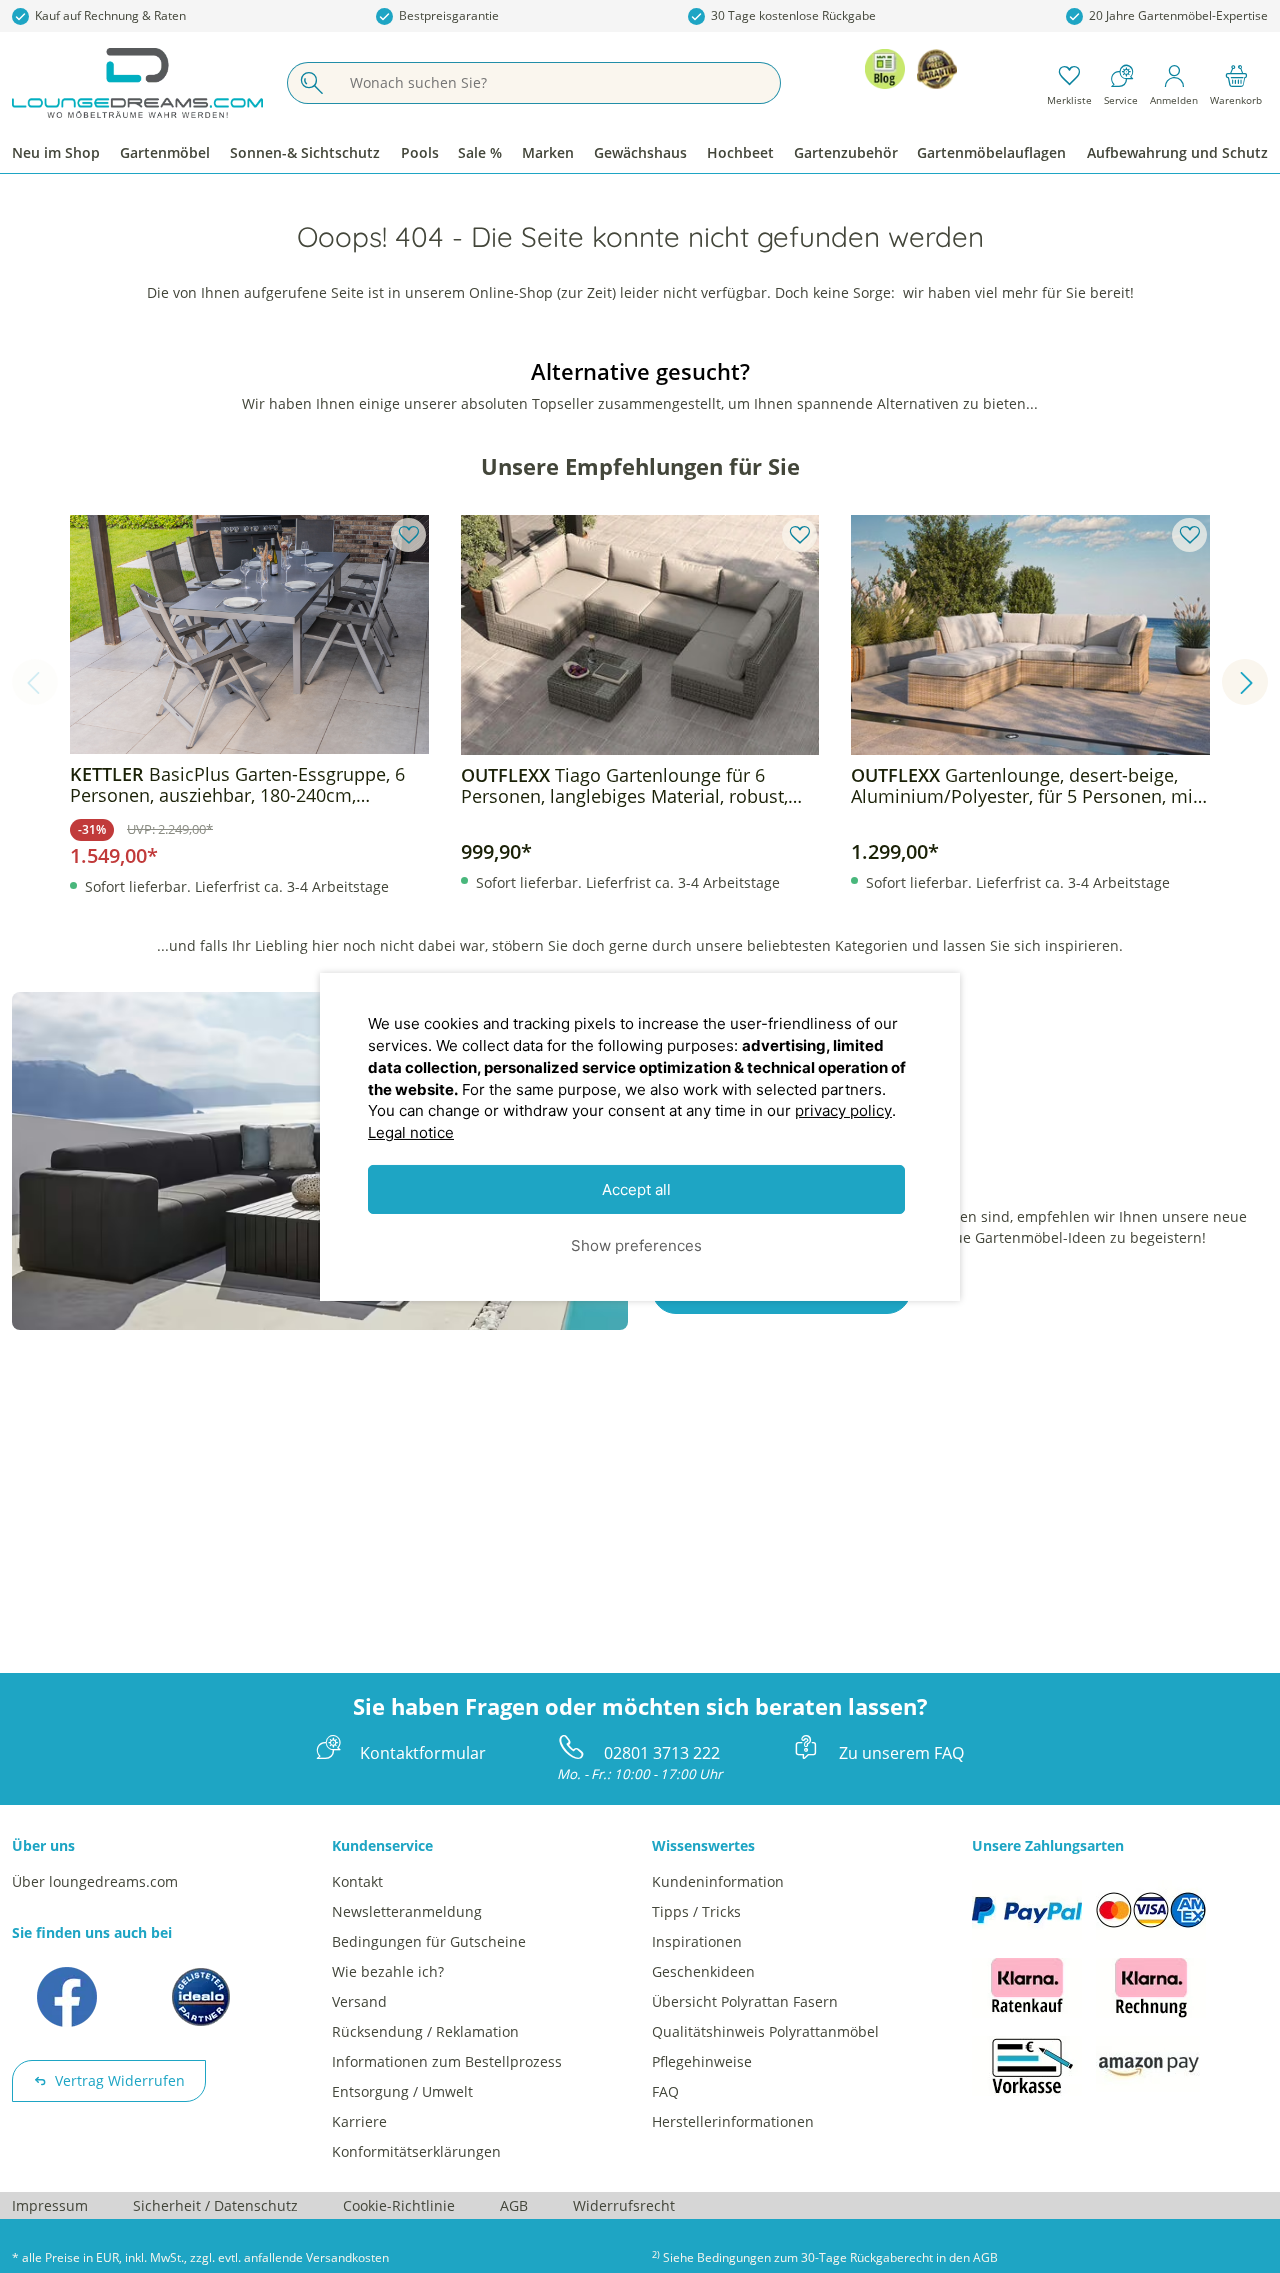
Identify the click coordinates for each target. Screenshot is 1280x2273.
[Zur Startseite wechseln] (137, 83)
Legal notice (411, 1132)
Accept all (636, 1188)
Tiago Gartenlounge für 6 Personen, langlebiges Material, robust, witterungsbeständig (624, 786)
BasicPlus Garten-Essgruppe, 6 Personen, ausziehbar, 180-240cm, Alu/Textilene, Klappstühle (237, 785)
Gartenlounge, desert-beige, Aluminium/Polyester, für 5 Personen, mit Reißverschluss (1025, 786)
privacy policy (843, 1110)
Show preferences (636, 1244)
